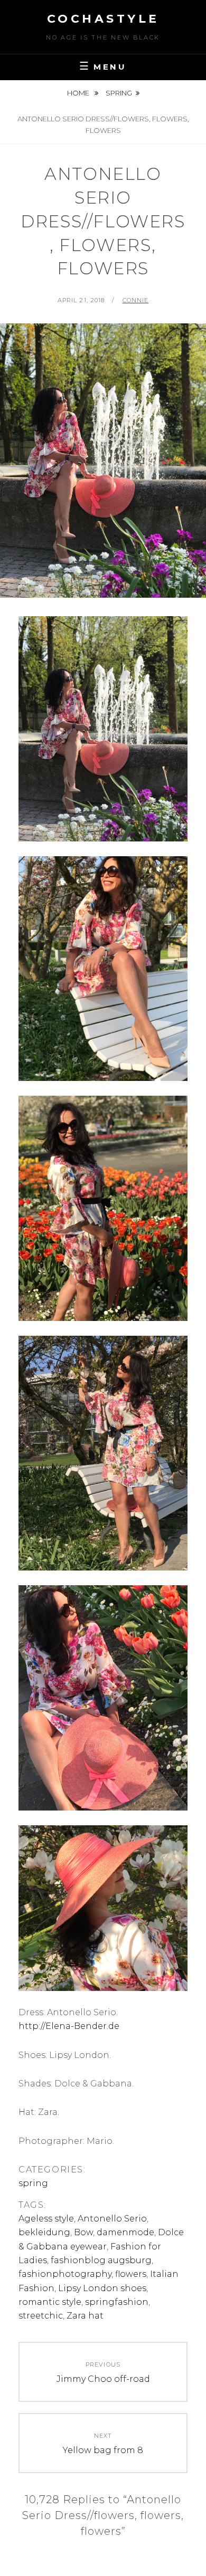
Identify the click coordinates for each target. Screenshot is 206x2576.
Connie (136, 300)
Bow (83, 2232)
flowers (131, 2274)
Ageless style (46, 2219)
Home (79, 93)
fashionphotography (65, 2274)
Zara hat (85, 2316)
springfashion (117, 2302)
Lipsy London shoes (102, 2288)
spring (119, 93)
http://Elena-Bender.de (69, 2026)
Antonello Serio (112, 2219)
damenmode (125, 2232)
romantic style (50, 2302)
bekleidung (44, 2232)
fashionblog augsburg (101, 2260)
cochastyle (103, 19)
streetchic (41, 2316)
